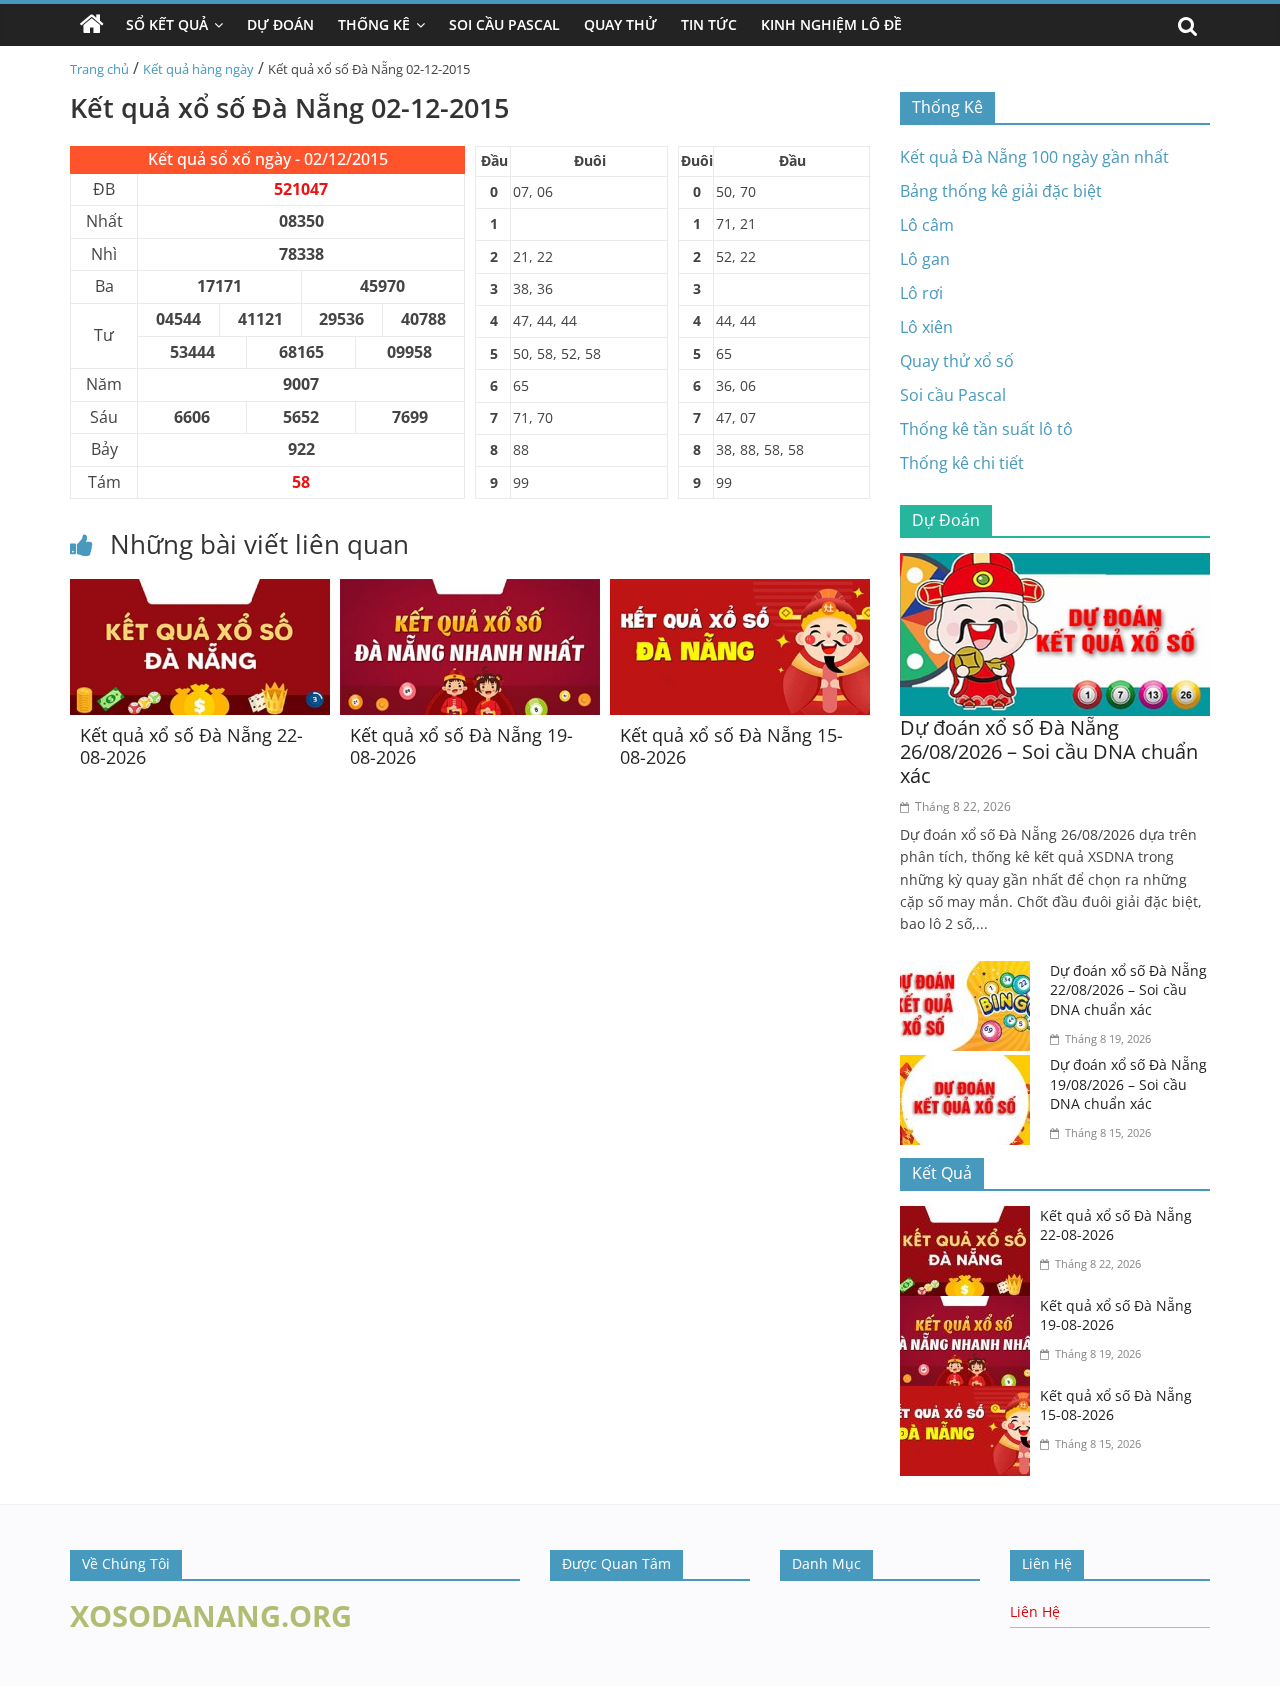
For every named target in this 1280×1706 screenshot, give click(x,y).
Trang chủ (99, 69)
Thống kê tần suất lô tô (986, 429)
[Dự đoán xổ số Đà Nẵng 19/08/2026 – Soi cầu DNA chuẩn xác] (970, 1067)
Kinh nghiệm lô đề (831, 24)
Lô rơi (921, 293)
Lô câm (927, 225)
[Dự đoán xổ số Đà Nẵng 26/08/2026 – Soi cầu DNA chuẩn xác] (1055, 565)
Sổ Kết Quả (167, 24)
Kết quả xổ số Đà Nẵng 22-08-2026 (191, 746)
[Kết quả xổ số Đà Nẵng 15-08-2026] (740, 591)
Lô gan (925, 259)
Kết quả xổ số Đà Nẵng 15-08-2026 (731, 746)
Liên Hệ (1035, 1611)
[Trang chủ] (92, 25)
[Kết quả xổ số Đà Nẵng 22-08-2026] (200, 591)
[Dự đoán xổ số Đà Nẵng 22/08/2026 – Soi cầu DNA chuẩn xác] (970, 973)
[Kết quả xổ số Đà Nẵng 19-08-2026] (470, 591)
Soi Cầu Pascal (504, 24)
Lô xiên (926, 327)
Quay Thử (620, 24)
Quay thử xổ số (957, 361)
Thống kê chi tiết (962, 463)
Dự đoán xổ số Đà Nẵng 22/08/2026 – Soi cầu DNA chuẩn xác (1128, 990)
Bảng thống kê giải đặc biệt (1001, 191)
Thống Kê (374, 24)
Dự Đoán (280, 24)
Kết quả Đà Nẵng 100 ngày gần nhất (1034, 157)
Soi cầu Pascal (953, 395)
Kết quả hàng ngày (198, 69)
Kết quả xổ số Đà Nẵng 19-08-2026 (461, 746)
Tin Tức (709, 24)
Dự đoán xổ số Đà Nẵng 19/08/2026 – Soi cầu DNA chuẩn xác (1128, 1084)
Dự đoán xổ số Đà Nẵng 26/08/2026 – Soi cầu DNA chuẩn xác (1049, 751)
